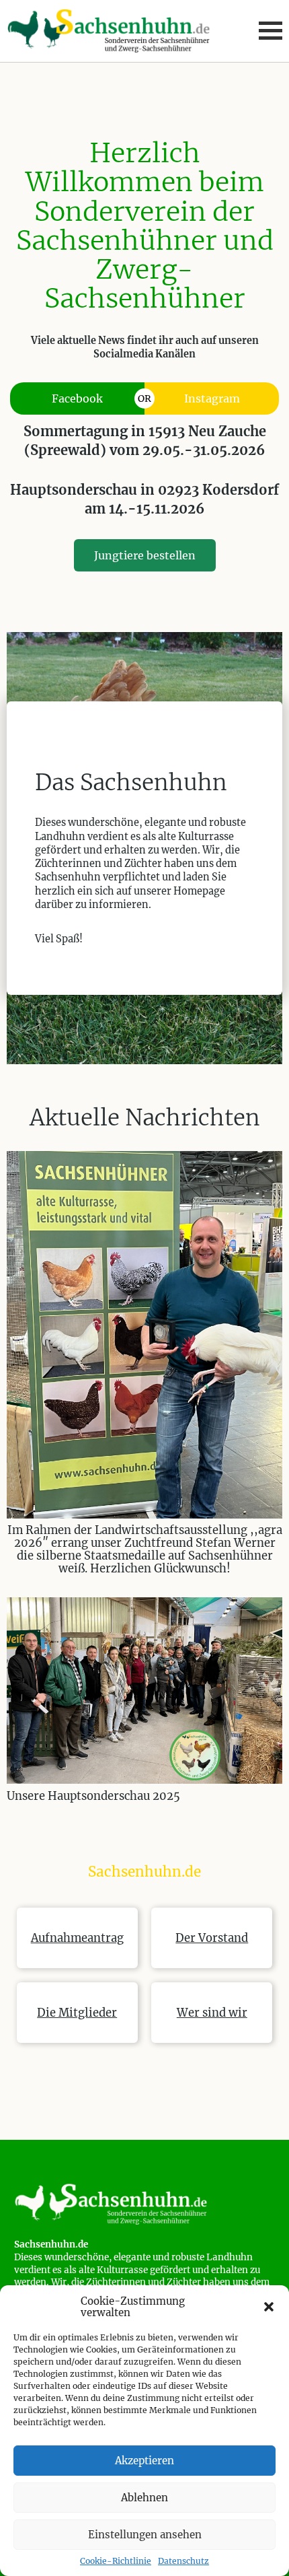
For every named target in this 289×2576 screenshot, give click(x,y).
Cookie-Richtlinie (116, 2561)
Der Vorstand (212, 1938)
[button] (269, 2307)
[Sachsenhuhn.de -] (145, 2203)
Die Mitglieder (77, 2013)
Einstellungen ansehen (145, 2535)
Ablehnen (144, 2498)
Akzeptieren (144, 2461)
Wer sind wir (212, 2013)
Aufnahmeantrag (77, 1938)
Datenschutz (183, 2561)
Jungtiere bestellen (145, 555)
